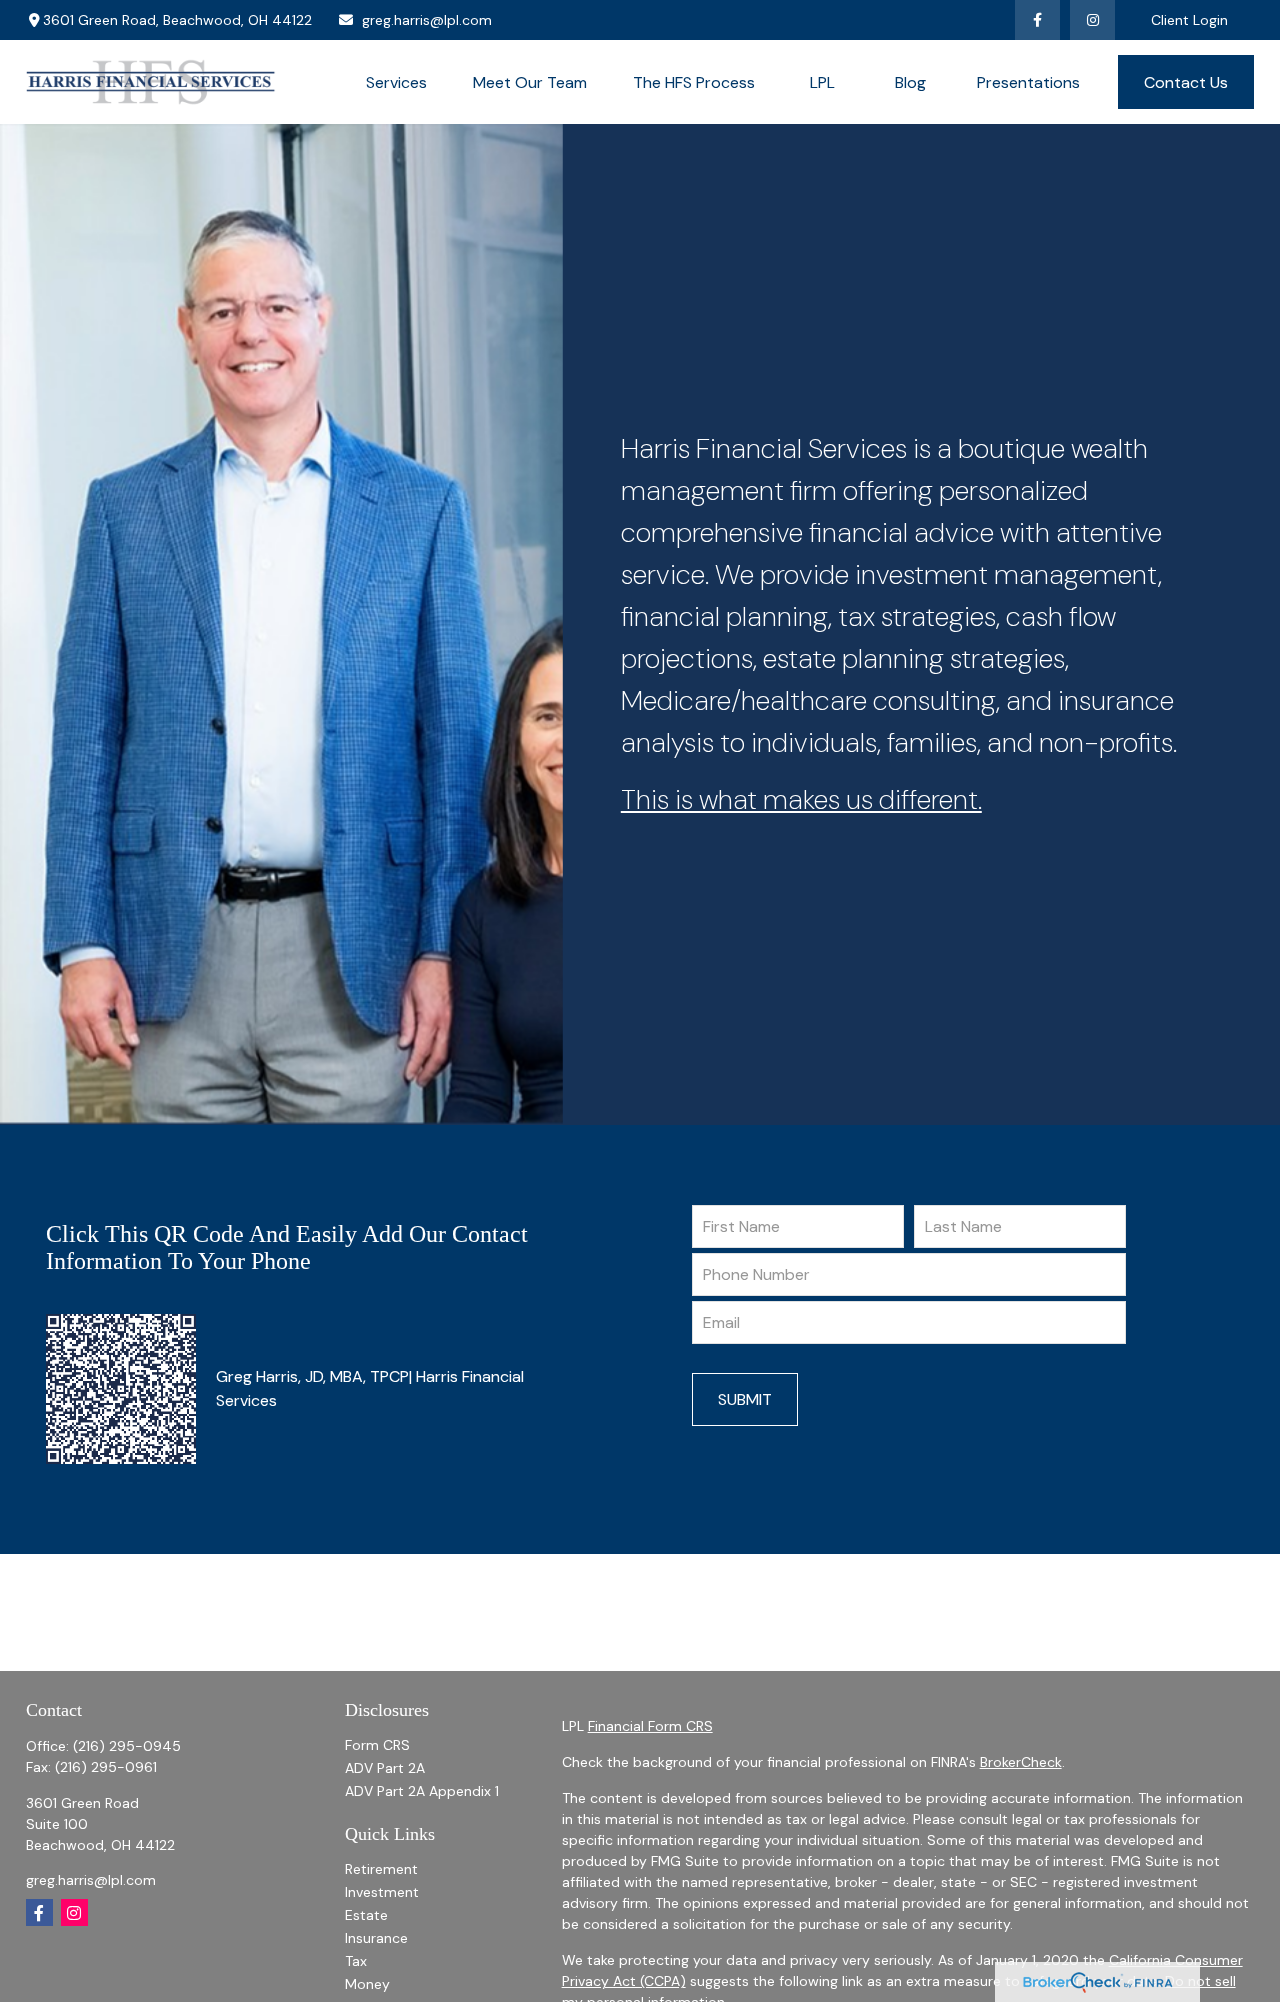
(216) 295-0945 (127, 1746)
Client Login (1189, 20)
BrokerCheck (1021, 1762)
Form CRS (377, 1745)
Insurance (376, 1938)
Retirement (381, 1869)
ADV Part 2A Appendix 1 (422, 1791)
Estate (366, 1915)
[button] (396, 82)
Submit (745, 1399)
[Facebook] (1037, 20)
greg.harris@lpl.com (427, 20)
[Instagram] (74, 1912)
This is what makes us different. (801, 799)
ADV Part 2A (385, 1768)
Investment (382, 1892)
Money (367, 1984)
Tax (356, 1961)
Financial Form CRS (650, 1726)
